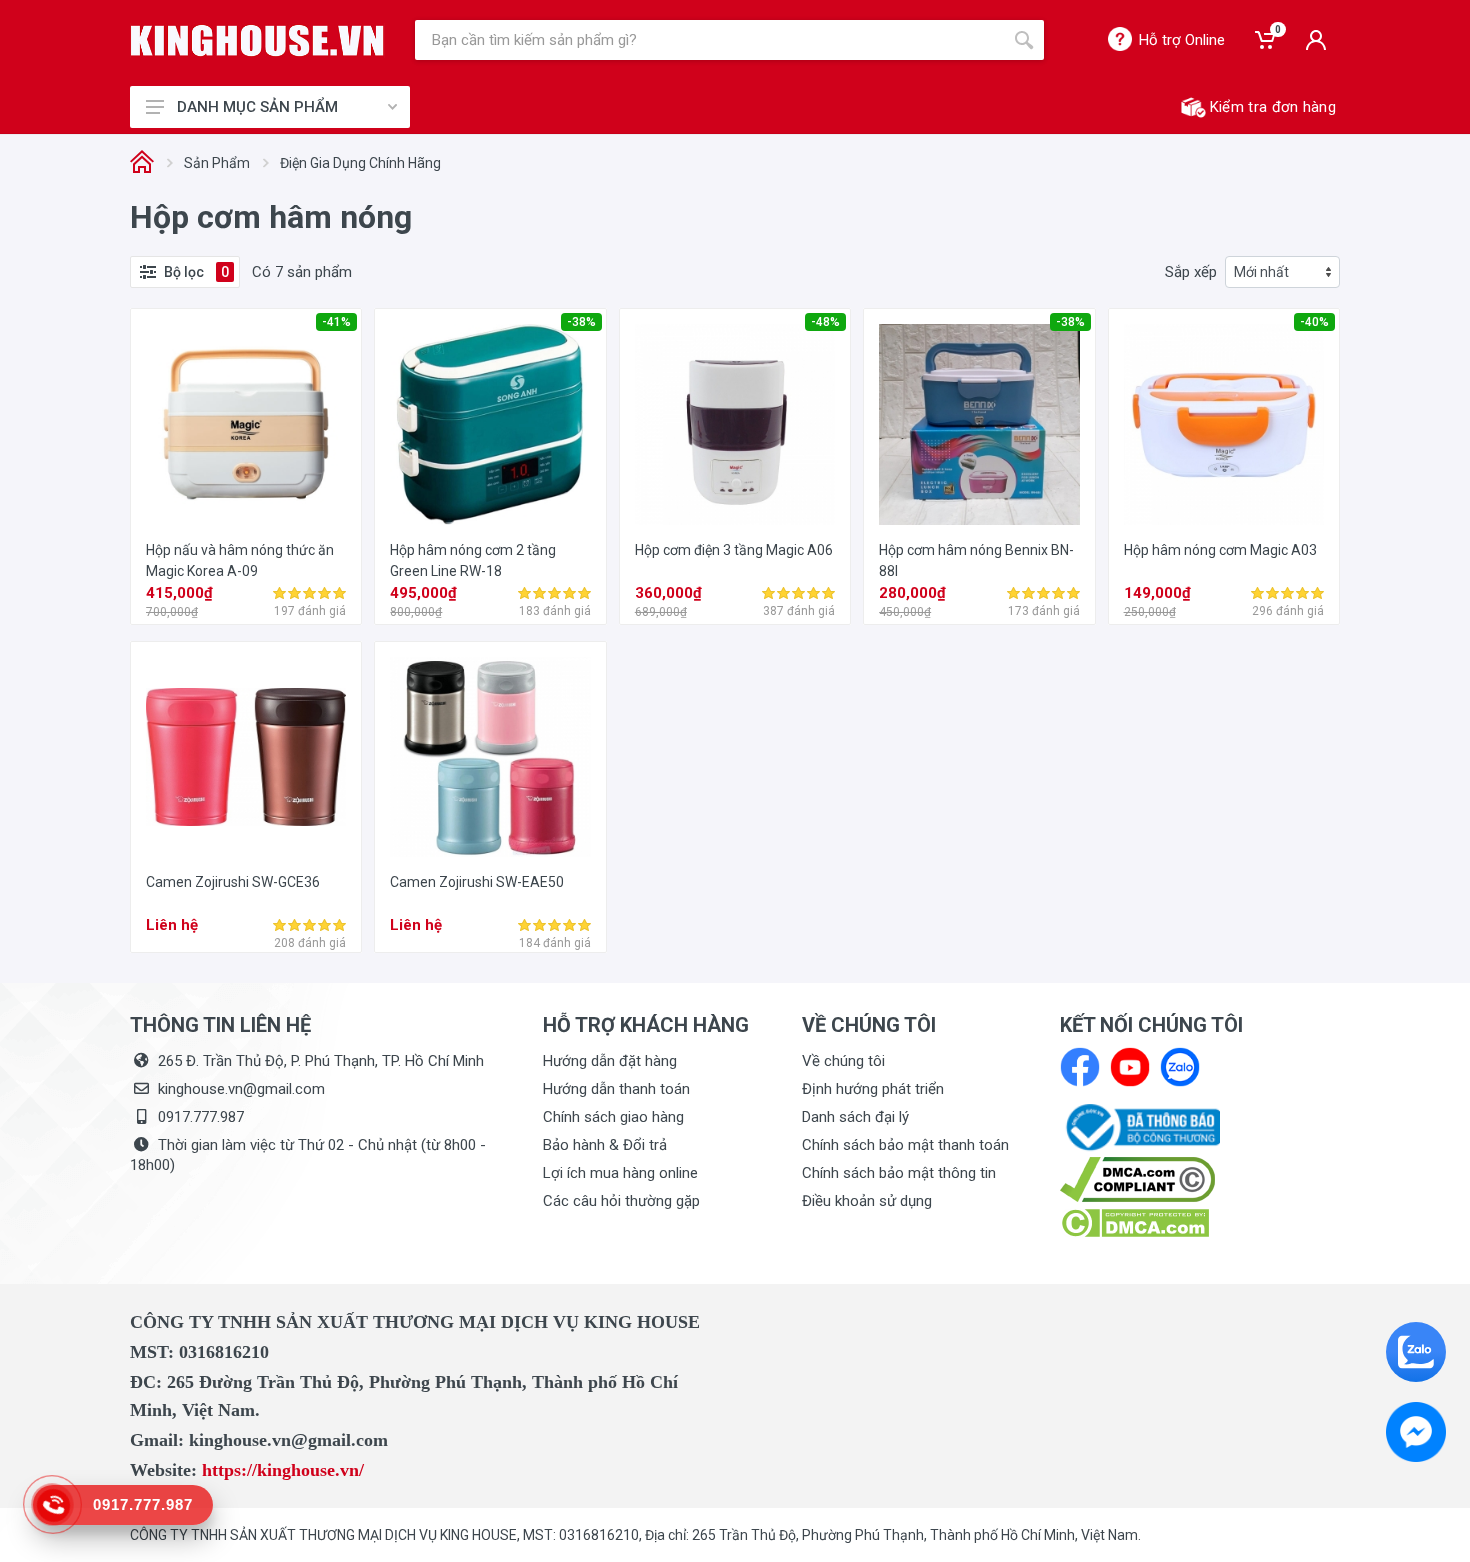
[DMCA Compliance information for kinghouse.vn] (1200, 1179)
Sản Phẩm (217, 163)
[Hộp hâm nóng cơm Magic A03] (1224, 424)
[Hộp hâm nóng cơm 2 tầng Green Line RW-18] (490, 424)
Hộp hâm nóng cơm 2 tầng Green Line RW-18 (473, 560)
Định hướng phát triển (873, 1089)
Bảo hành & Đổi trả (605, 1145)
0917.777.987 (201, 1117)
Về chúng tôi (843, 1061)
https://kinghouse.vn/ (283, 1470)
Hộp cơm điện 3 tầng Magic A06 (734, 550)
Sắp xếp (1191, 272)
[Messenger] (1416, 1432)
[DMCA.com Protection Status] (1134, 1222)
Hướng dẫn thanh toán (616, 1089)
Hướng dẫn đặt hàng (610, 1061)
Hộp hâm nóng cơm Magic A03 (1220, 550)
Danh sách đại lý (855, 1117)
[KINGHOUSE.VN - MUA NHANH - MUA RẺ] (257, 40)
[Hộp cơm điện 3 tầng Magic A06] (735, 424)
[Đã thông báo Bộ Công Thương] (1140, 1126)
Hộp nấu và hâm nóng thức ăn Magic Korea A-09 (240, 560)
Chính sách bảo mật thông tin (899, 1173)
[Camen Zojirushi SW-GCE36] (246, 757)
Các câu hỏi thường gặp (621, 1201)
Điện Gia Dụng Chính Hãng (360, 163)
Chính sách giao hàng (613, 1117)
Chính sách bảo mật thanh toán (905, 1145)
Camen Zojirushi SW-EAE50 (477, 882)
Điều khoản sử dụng (867, 1201)
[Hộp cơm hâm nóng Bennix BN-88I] (979, 424)
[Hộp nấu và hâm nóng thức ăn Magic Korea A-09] (246, 424)
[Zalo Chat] (1416, 1352)
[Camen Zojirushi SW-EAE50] (490, 757)
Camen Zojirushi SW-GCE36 (233, 882)
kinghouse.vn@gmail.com (241, 1089)
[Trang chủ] (142, 163)
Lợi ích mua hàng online (620, 1173)
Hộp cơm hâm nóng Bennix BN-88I (976, 560)
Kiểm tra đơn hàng (1273, 107)
